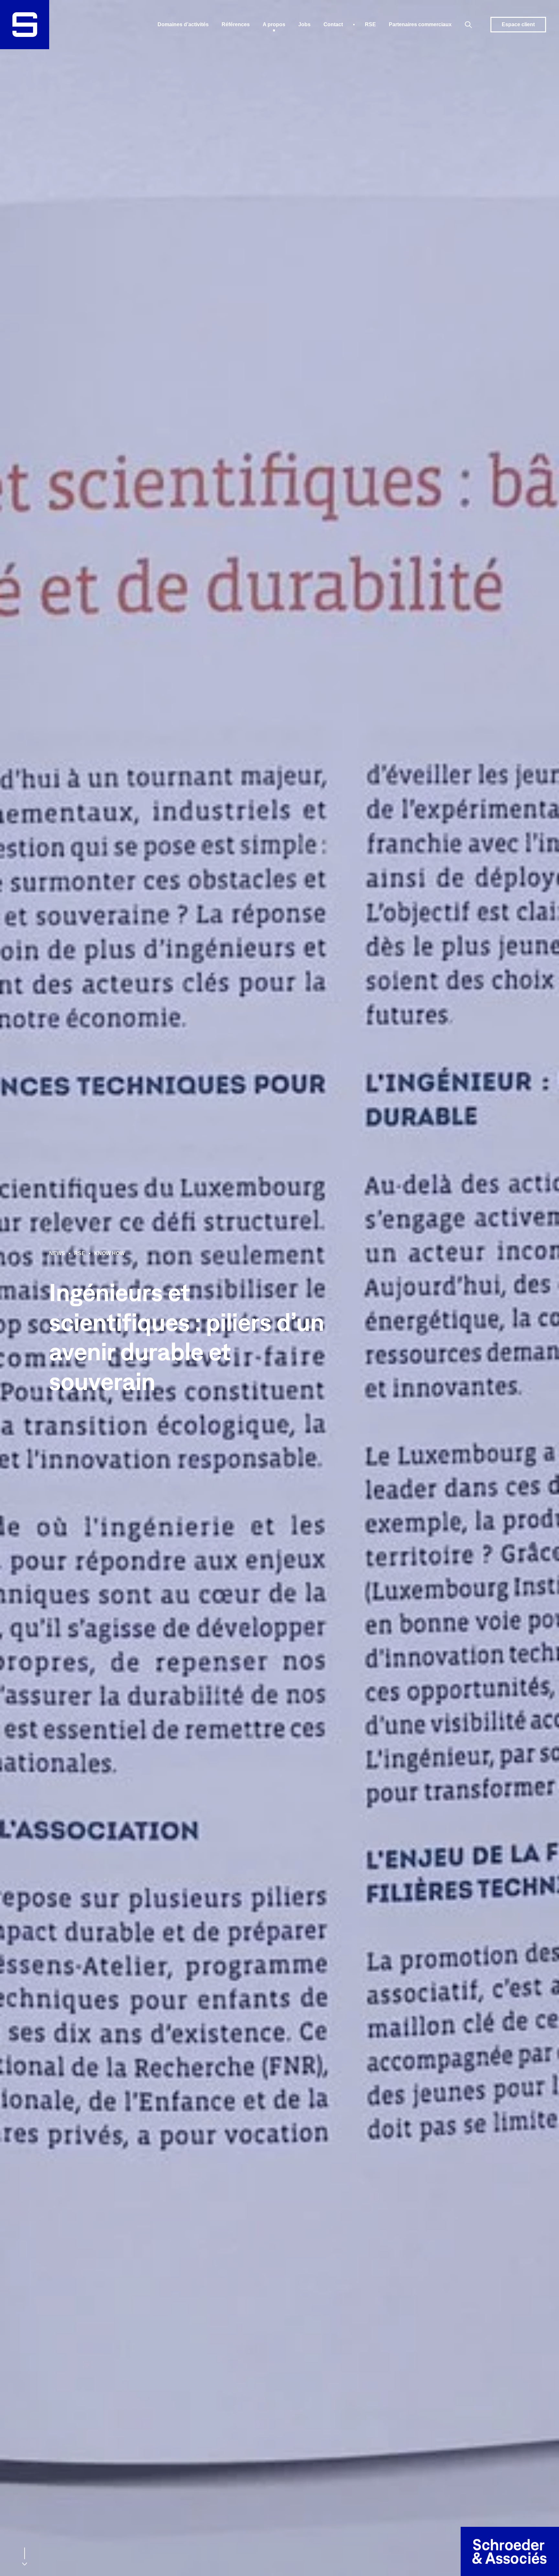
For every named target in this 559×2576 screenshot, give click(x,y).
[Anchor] (25, 2559)
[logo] (25, 25)
